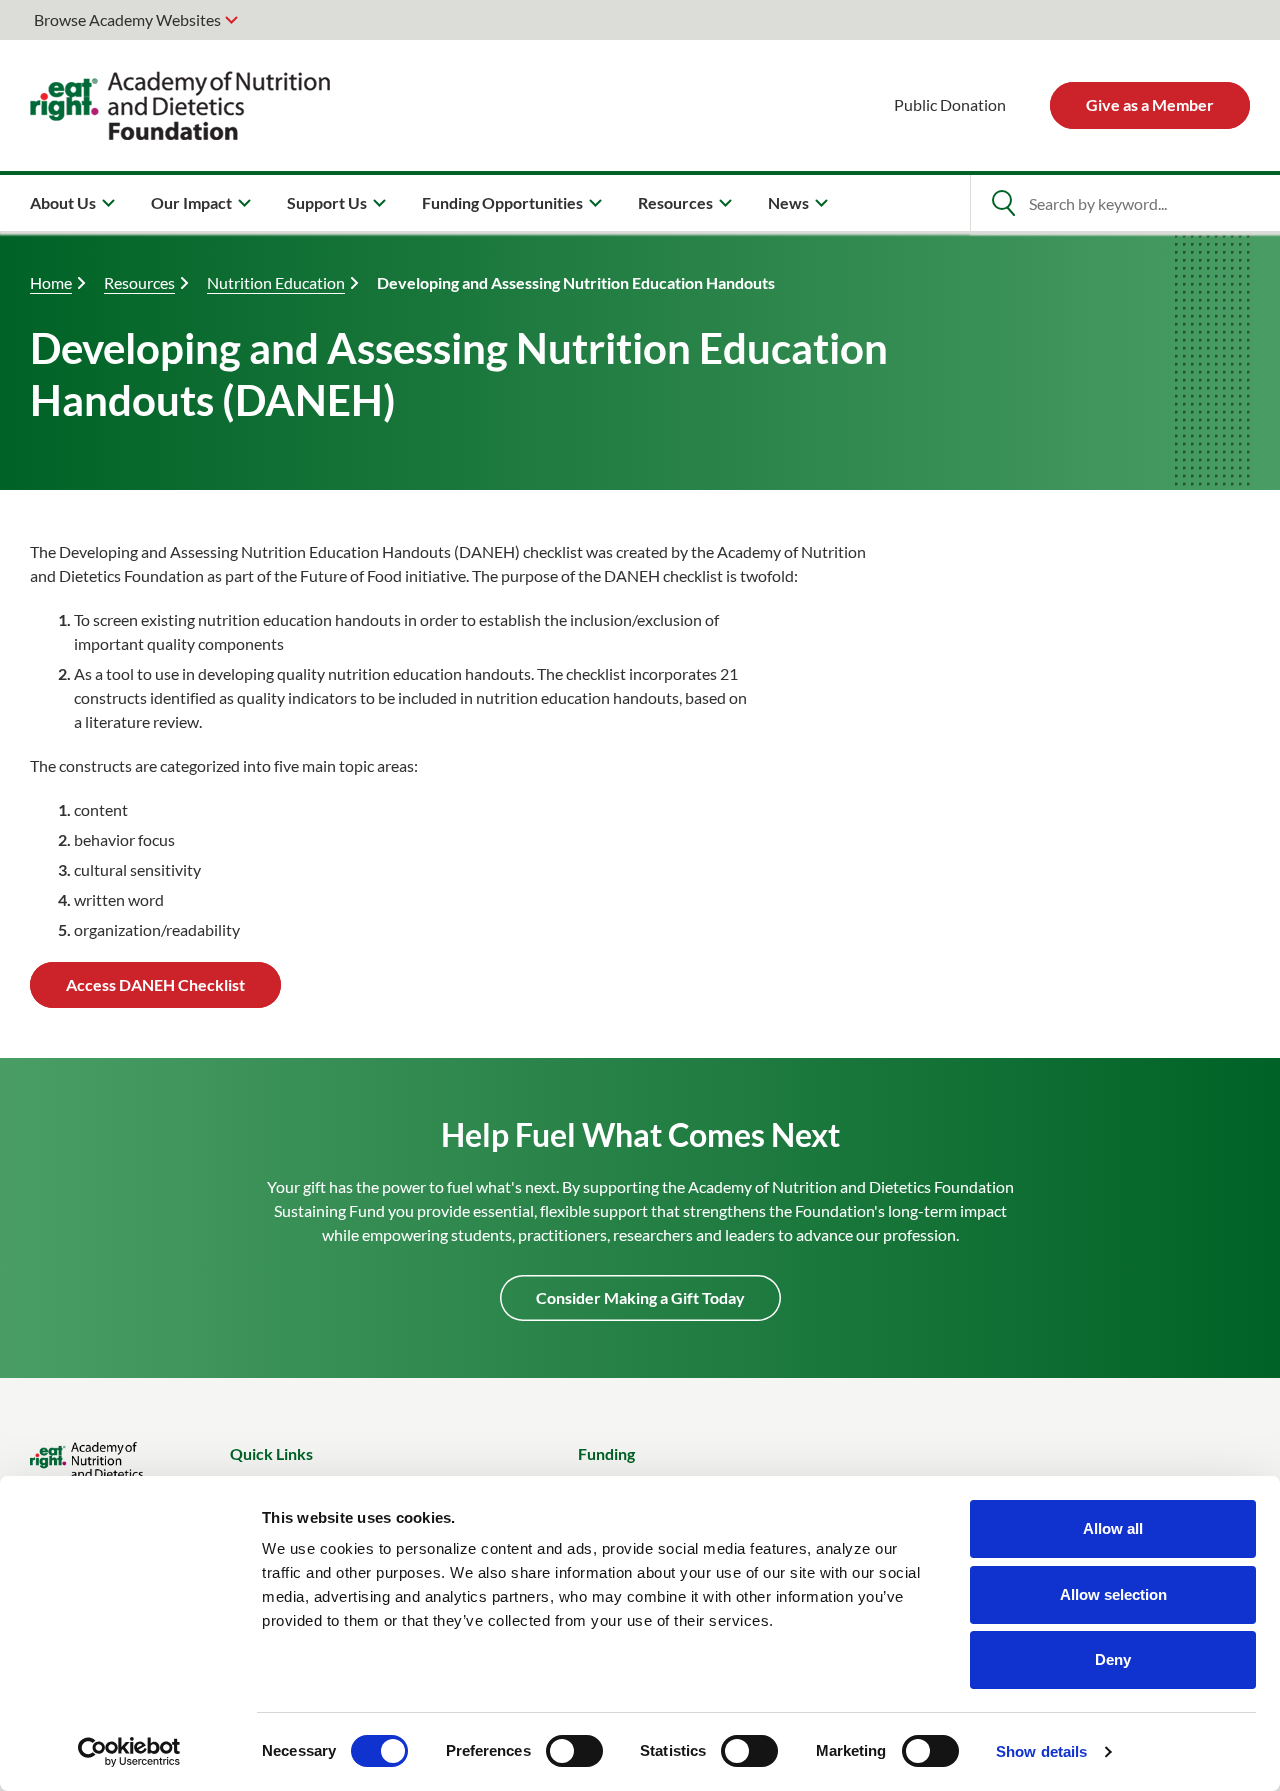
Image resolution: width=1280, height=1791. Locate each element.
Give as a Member (1150, 104)
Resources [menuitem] (675, 202)
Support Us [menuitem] (327, 202)
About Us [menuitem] (63, 202)
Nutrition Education (276, 282)
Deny (1113, 1659)
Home (51, 282)
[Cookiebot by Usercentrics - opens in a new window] (129, 1752)
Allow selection (1113, 1594)
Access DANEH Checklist (155, 984)
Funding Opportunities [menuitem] (502, 202)
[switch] (574, 1751)
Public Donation (950, 104)
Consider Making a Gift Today (640, 1297)
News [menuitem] (788, 202)
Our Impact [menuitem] (191, 202)
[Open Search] (1003, 203)
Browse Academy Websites (127, 19)
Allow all (1113, 1528)
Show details (1041, 1751)
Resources (139, 282)
